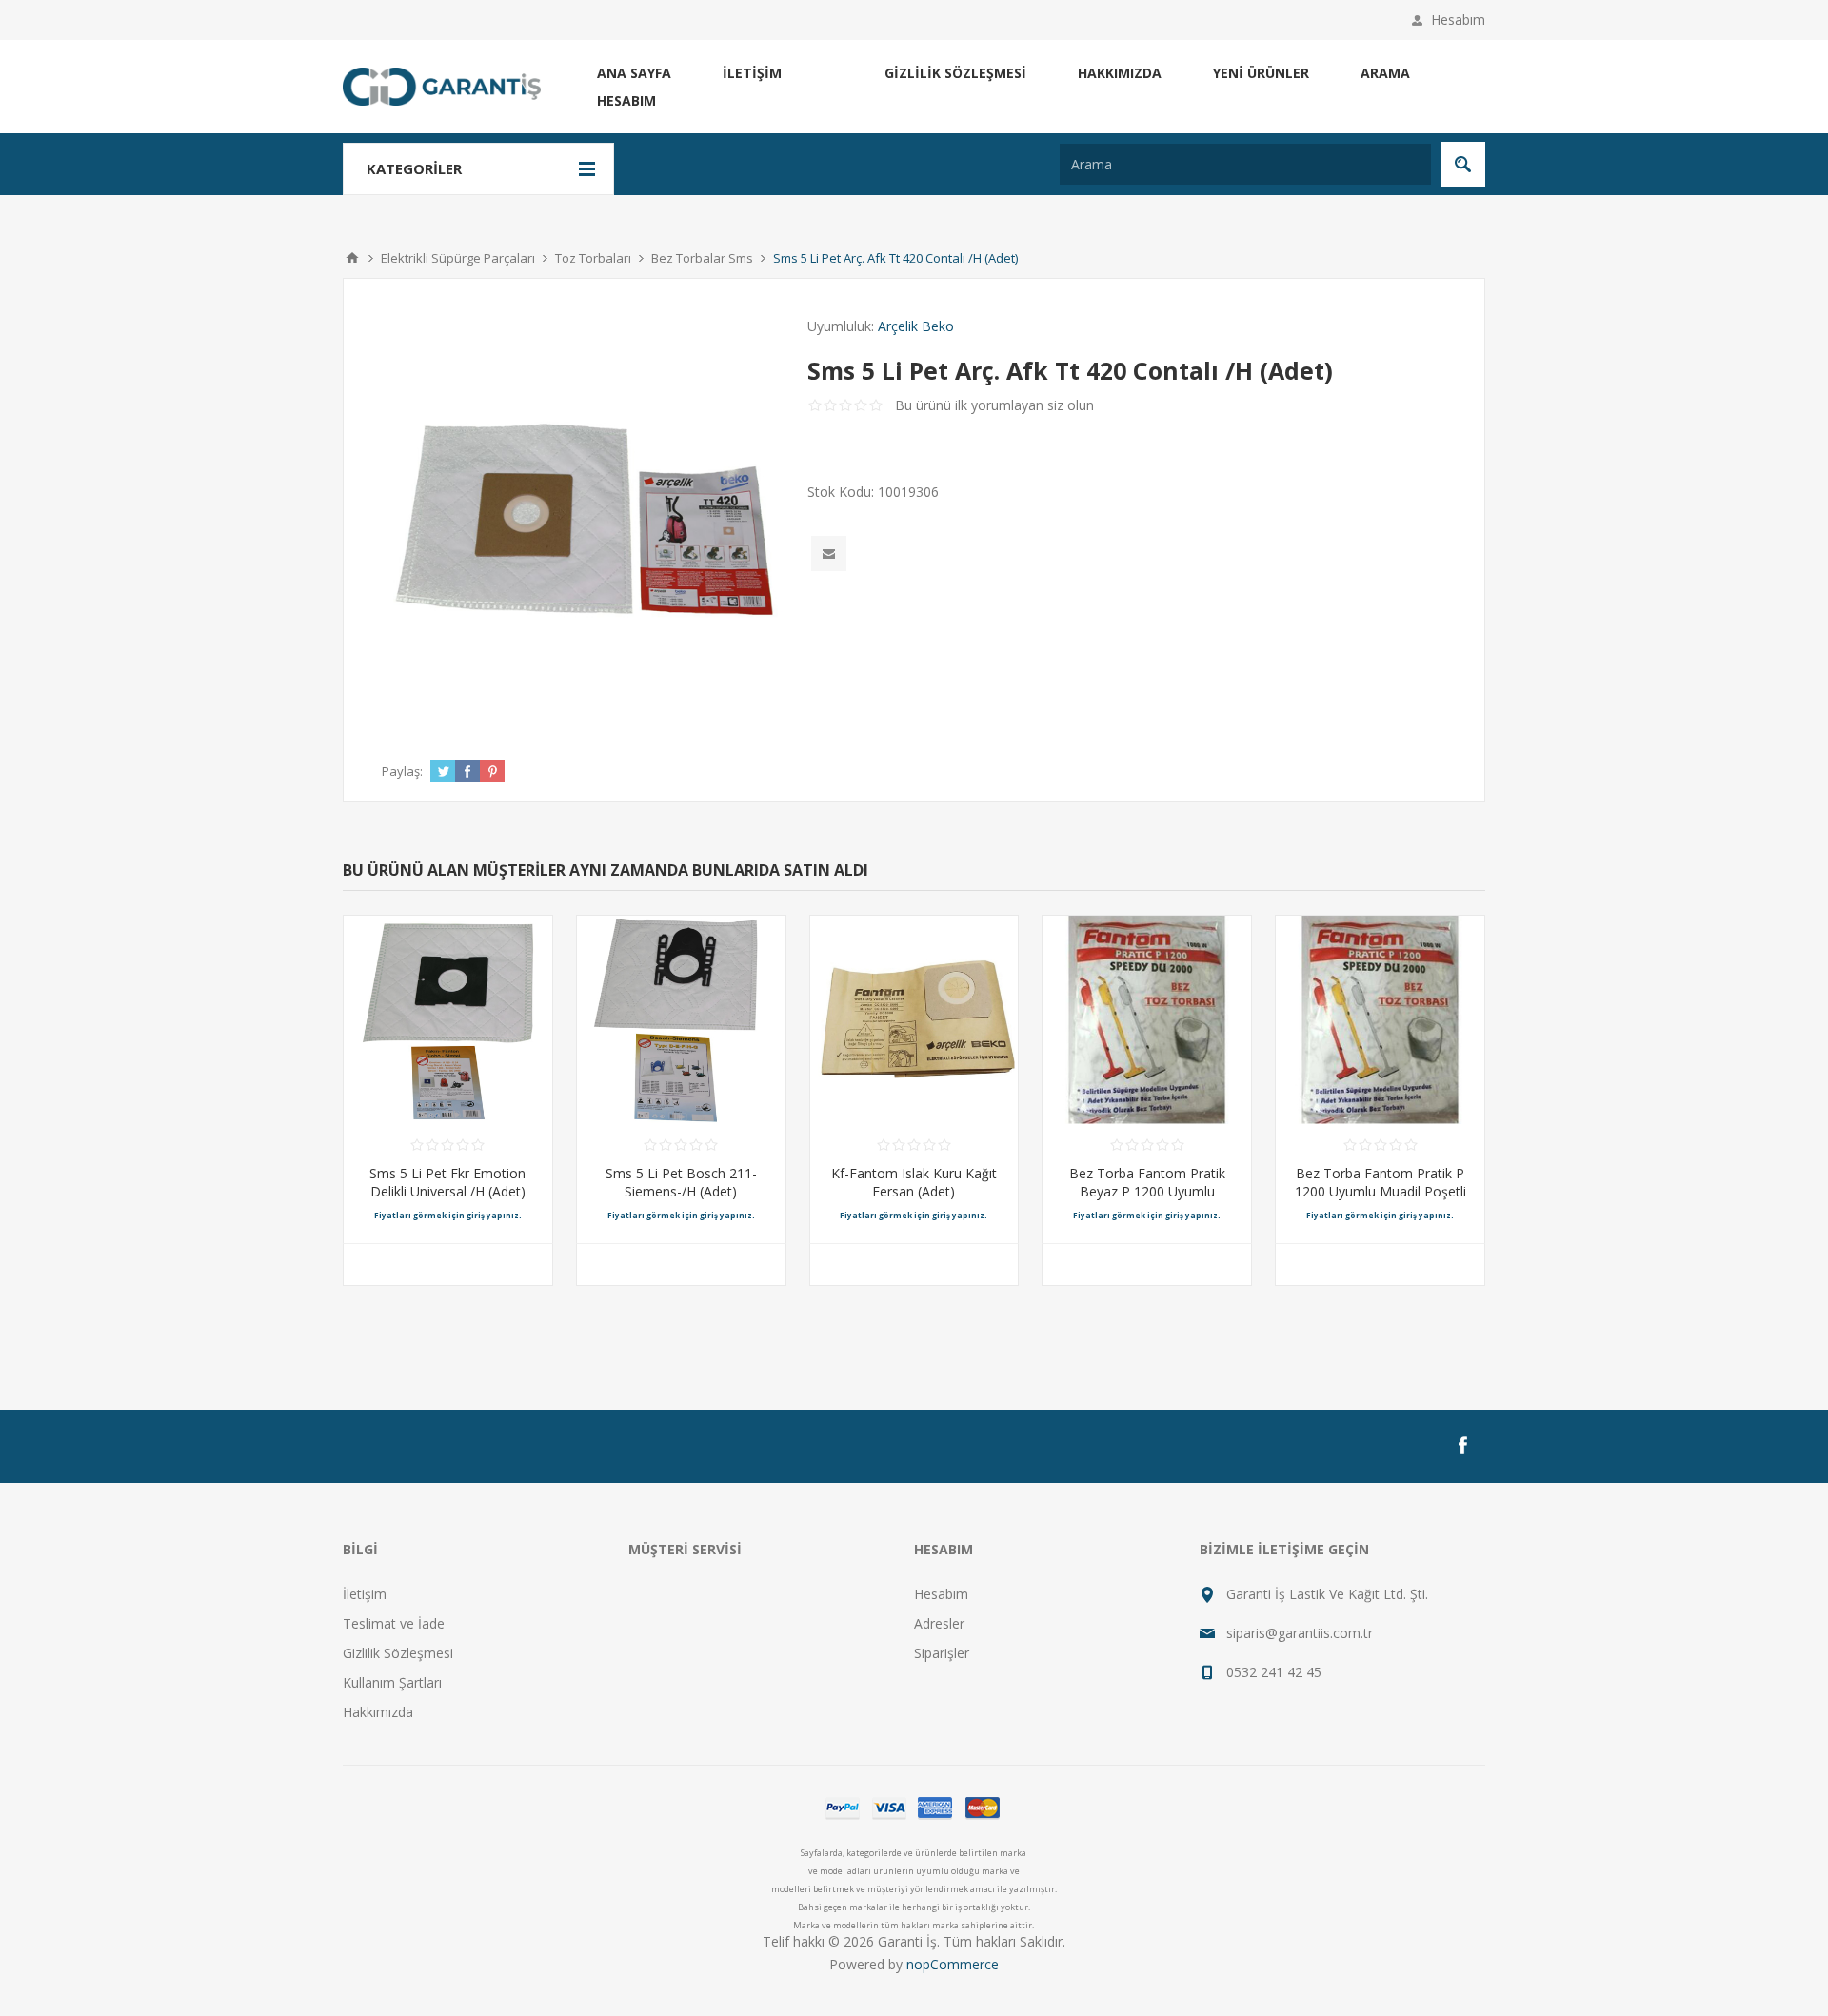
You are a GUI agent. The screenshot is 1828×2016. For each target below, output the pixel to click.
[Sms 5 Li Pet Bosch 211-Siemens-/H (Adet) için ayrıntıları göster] (681, 1020)
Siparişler (942, 1653)
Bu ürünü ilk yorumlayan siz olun (994, 405)
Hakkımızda (1120, 73)
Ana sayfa (634, 73)
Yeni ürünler (1261, 73)
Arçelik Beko (916, 326)
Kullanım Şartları (392, 1682)
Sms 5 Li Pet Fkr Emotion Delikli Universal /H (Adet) (447, 1182)
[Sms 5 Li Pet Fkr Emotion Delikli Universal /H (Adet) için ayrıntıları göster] (448, 1020)
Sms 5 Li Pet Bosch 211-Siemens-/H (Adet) (681, 1182)
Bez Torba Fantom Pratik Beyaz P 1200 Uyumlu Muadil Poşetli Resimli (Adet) (1147, 1191)
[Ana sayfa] (352, 258)
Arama (1385, 73)
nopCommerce (953, 1964)
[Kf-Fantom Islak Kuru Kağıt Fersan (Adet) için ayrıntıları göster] (914, 1020)
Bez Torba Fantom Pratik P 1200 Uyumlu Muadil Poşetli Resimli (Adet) (1381, 1191)
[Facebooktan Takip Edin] (1462, 1446)
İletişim (752, 73)
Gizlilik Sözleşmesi (955, 73)
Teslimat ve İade (394, 1623)
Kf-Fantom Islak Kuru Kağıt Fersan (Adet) (914, 1182)
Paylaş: (402, 771)
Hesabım (1458, 20)
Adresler (939, 1623)
